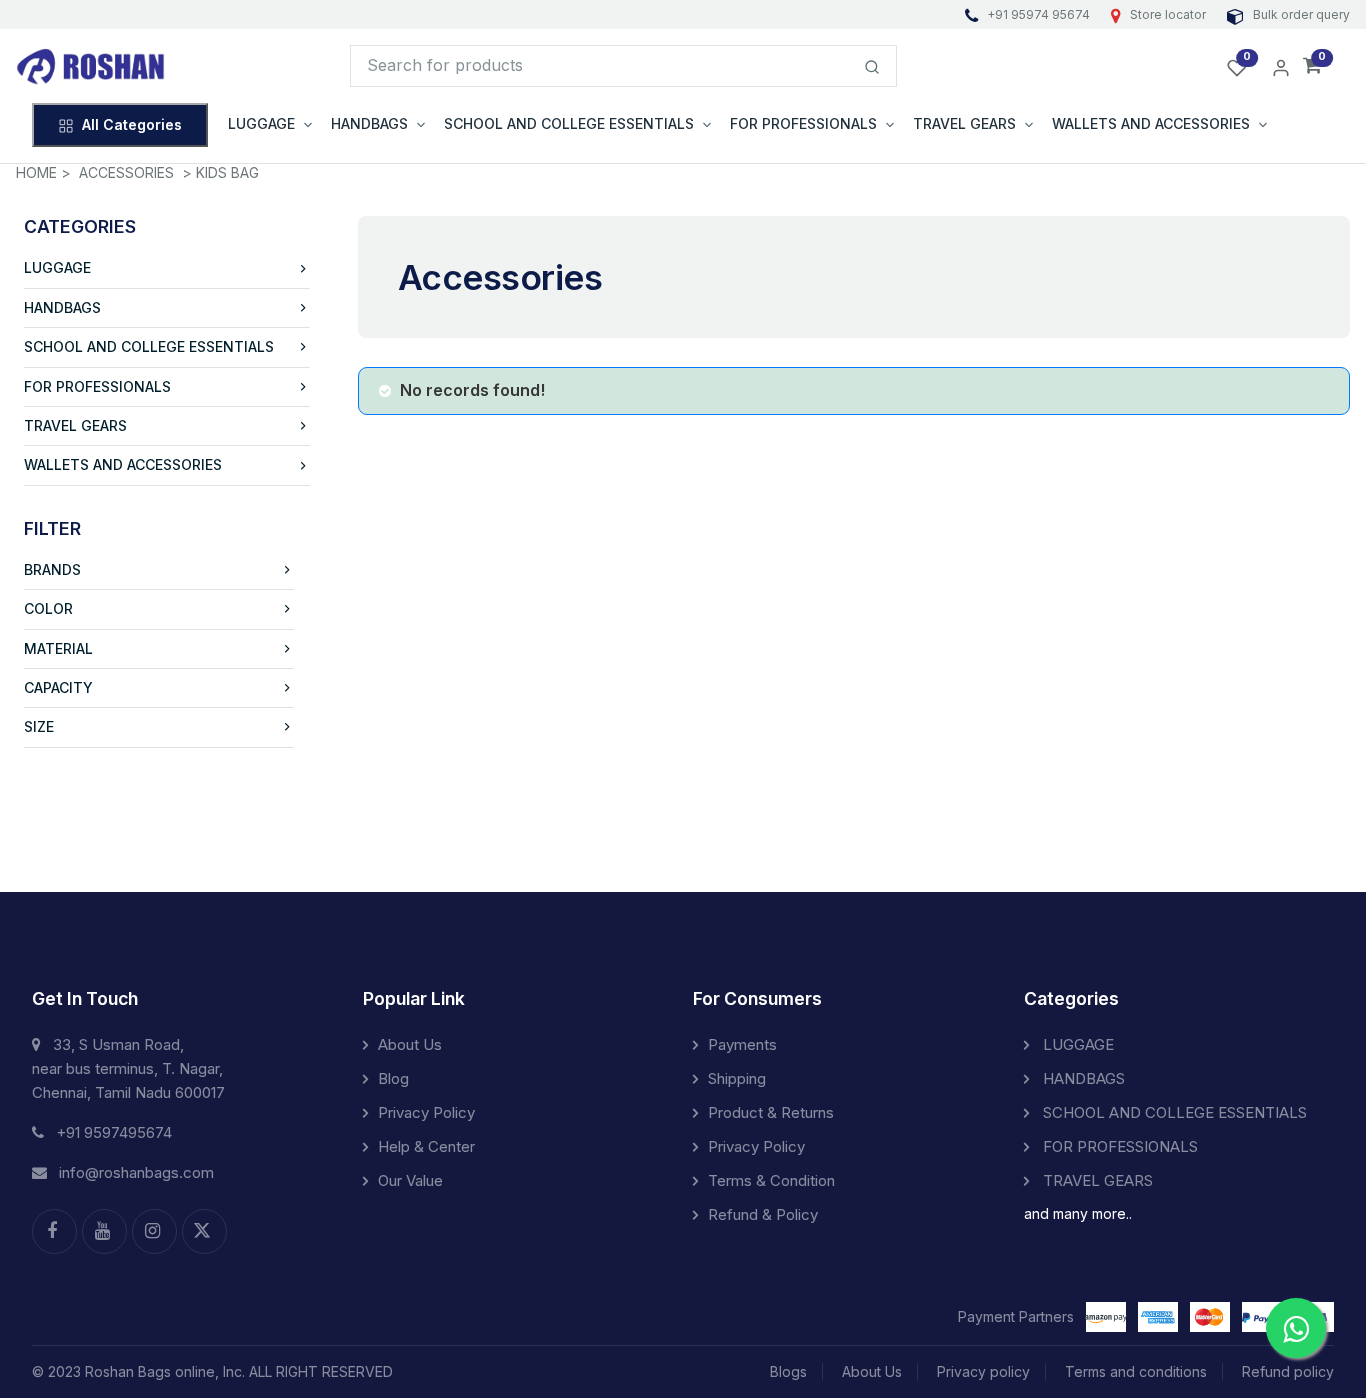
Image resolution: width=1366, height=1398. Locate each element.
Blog (393, 1078)
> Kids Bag (220, 172)
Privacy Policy (426, 1112)
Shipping (737, 1078)
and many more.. (1078, 1213)
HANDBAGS (62, 307)
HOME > (43, 172)
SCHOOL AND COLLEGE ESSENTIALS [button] (569, 123)
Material (58, 648)
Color (48, 608)
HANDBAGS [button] (369, 123)
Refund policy (1288, 1371)
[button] (1312, 66)
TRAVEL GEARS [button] (964, 123)
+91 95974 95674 (1038, 14)
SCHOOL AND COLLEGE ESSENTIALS (149, 346)
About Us (410, 1044)
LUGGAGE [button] (261, 123)
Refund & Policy (763, 1214)
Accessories (126, 172)
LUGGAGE (57, 267)
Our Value (410, 1180)
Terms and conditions (1136, 1371)
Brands (52, 569)
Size (39, 726)
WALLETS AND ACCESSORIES (123, 464)
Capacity (58, 687)
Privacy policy (983, 1371)
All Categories (132, 124)
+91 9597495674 (114, 1132)
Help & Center (426, 1146)
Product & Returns (771, 1112)
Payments (742, 1044)
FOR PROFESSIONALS (97, 386)
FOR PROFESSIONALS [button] (803, 123)
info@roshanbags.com (136, 1172)
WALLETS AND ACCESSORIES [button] (1151, 123)
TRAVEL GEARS (75, 425)
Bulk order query (1300, 14)
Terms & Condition (771, 1180)
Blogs (788, 1371)
